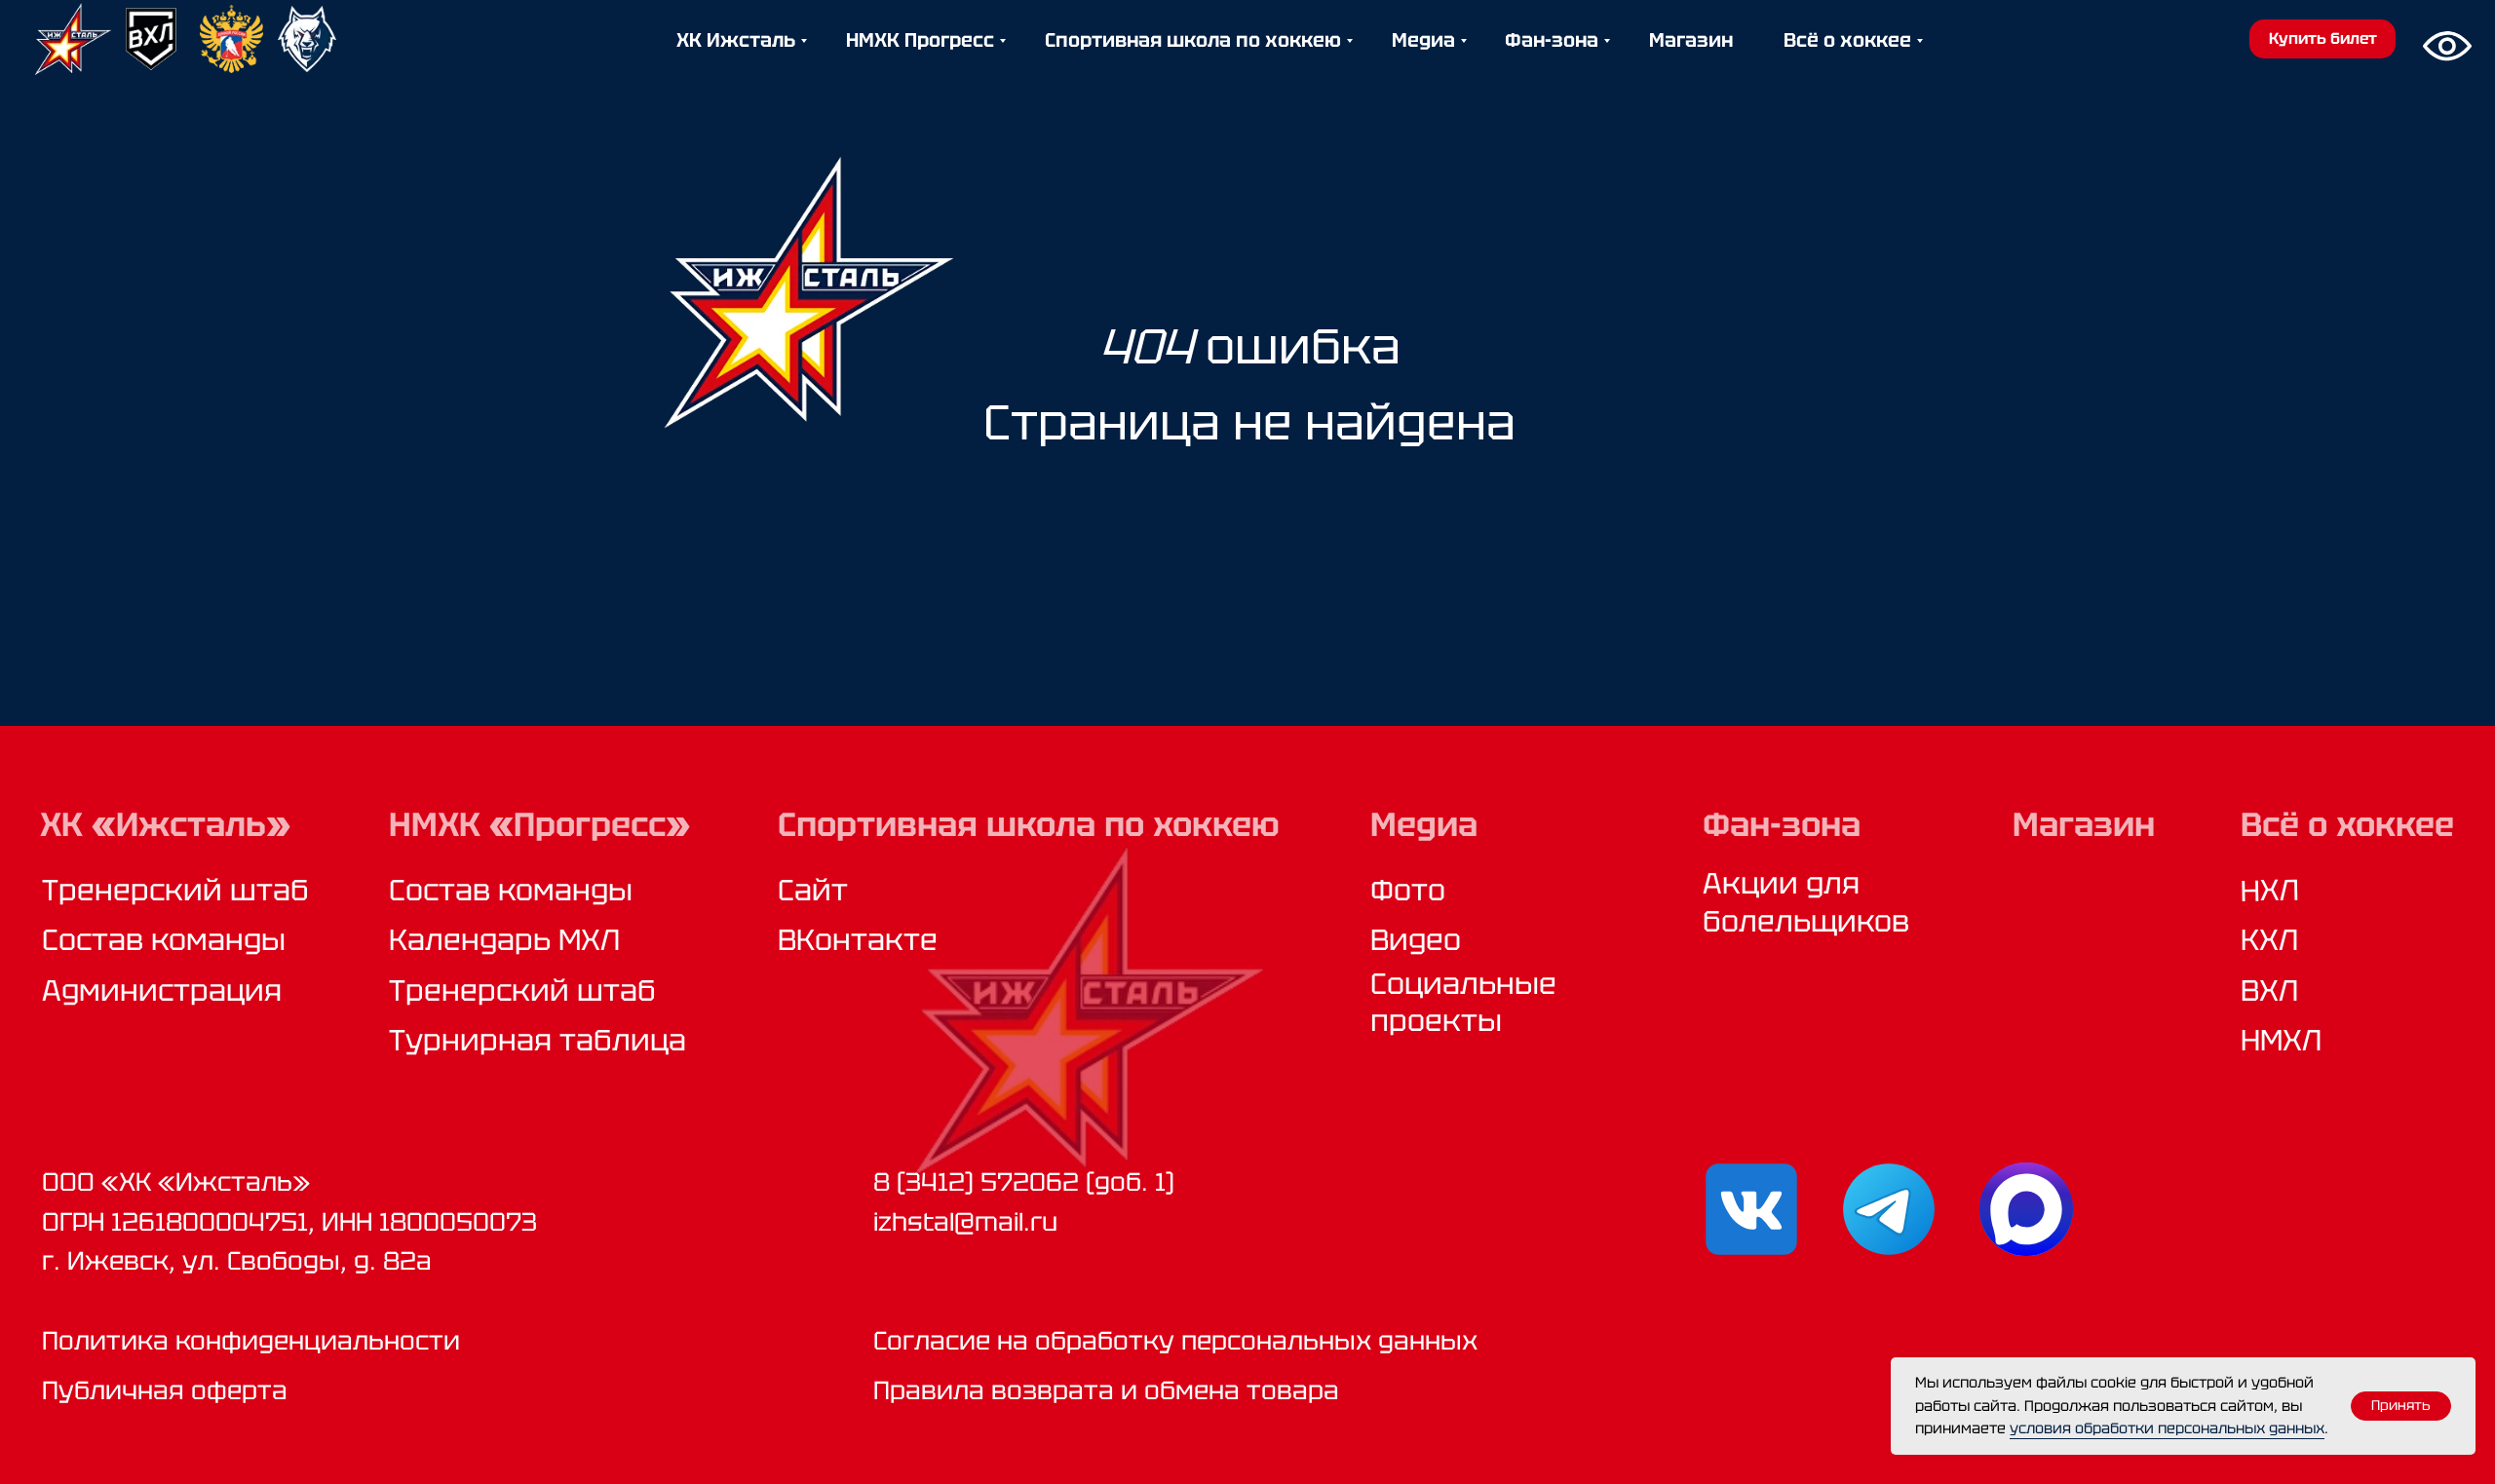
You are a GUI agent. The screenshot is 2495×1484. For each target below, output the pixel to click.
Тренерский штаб (175, 890)
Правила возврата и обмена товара (1106, 1390)
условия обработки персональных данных (2167, 1428)
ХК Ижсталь (736, 40)
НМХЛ (2281, 1040)
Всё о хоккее (1847, 40)
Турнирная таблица (537, 1040)
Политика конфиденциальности (251, 1341)
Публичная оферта (165, 1390)
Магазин (1691, 40)
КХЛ (2269, 940)
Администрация (162, 990)
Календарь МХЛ (504, 940)
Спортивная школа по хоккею (1193, 40)
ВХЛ (2269, 990)
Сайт (813, 890)
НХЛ (2270, 891)
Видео (1416, 940)
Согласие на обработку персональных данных (1175, 1341)
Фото (1408, 890)
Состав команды (164, 940)
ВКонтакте (858, 940)
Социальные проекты (1463, 1002)
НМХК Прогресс (920, 40)
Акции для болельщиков (1806, 902)
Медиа (1423, 40)
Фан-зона (1552, 40)
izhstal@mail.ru (965, 1222)
